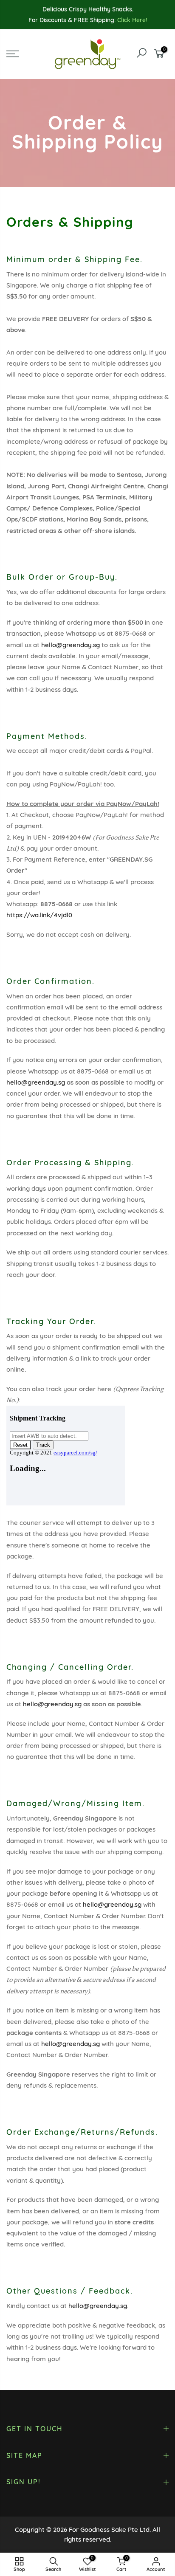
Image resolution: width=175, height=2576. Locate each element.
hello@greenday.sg (71, 645)
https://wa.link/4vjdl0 (39, 915)
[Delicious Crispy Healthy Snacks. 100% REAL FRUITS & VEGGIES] (88, 10)
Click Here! (132, 20)
